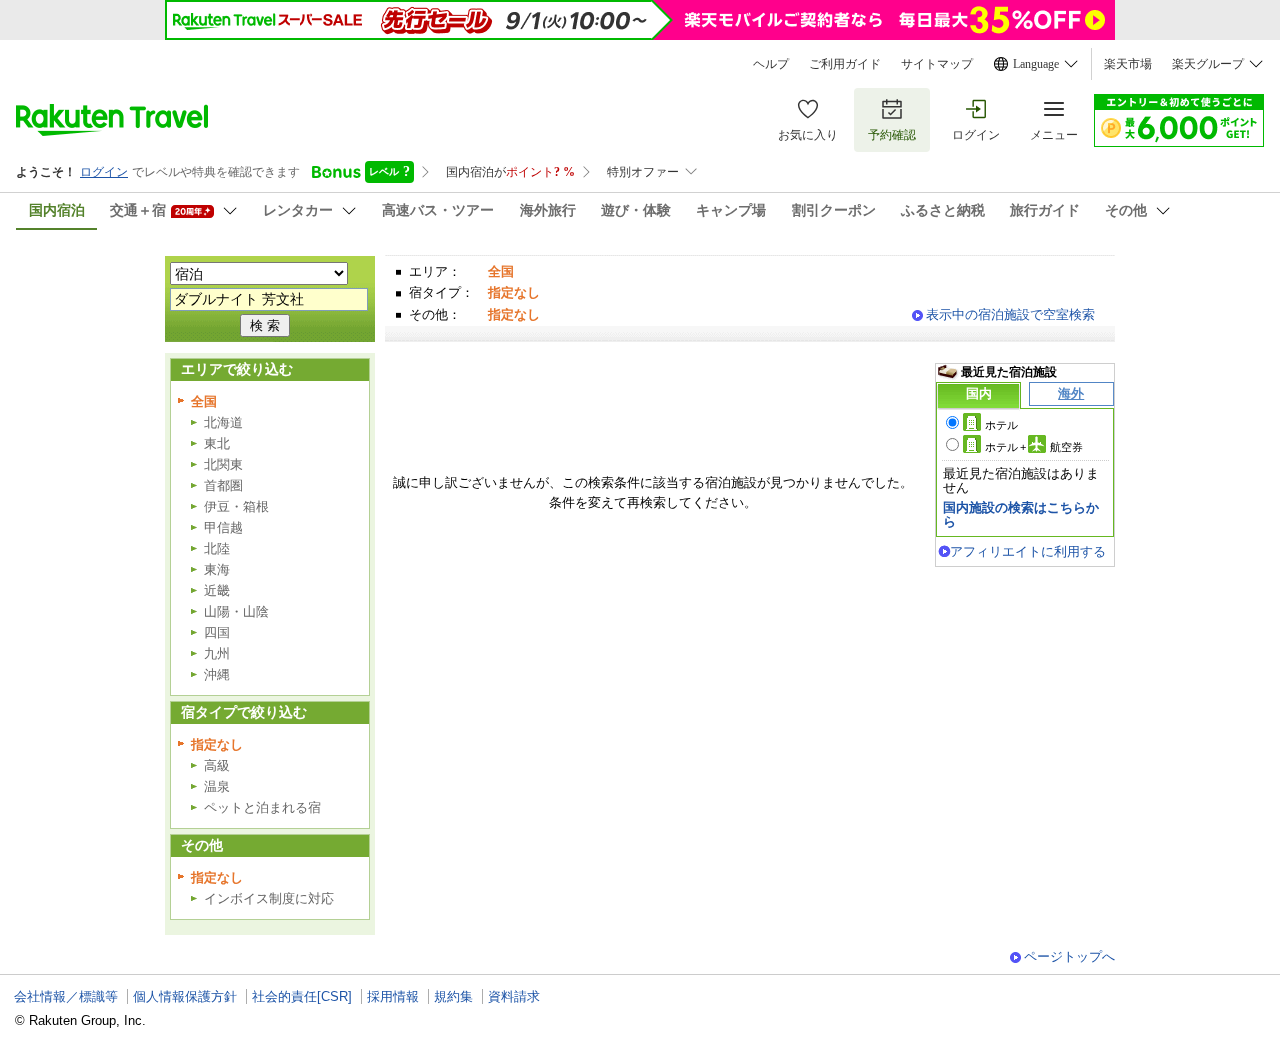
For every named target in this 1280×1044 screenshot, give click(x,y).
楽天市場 (1128, 64)
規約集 (453, 996)
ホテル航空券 (1034, 447)
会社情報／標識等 (66, 996)
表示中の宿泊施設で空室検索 (1010, 314)
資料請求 (514, 996)
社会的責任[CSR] (302, 996)
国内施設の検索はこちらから (1021, 514)
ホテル (1001, 425)
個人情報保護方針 (185, 996)
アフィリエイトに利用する (1028, 551)
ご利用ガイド (845, 64)
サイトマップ (937, 64)
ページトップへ (1069, 956)
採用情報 (393, 996)
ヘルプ (771, 64)
